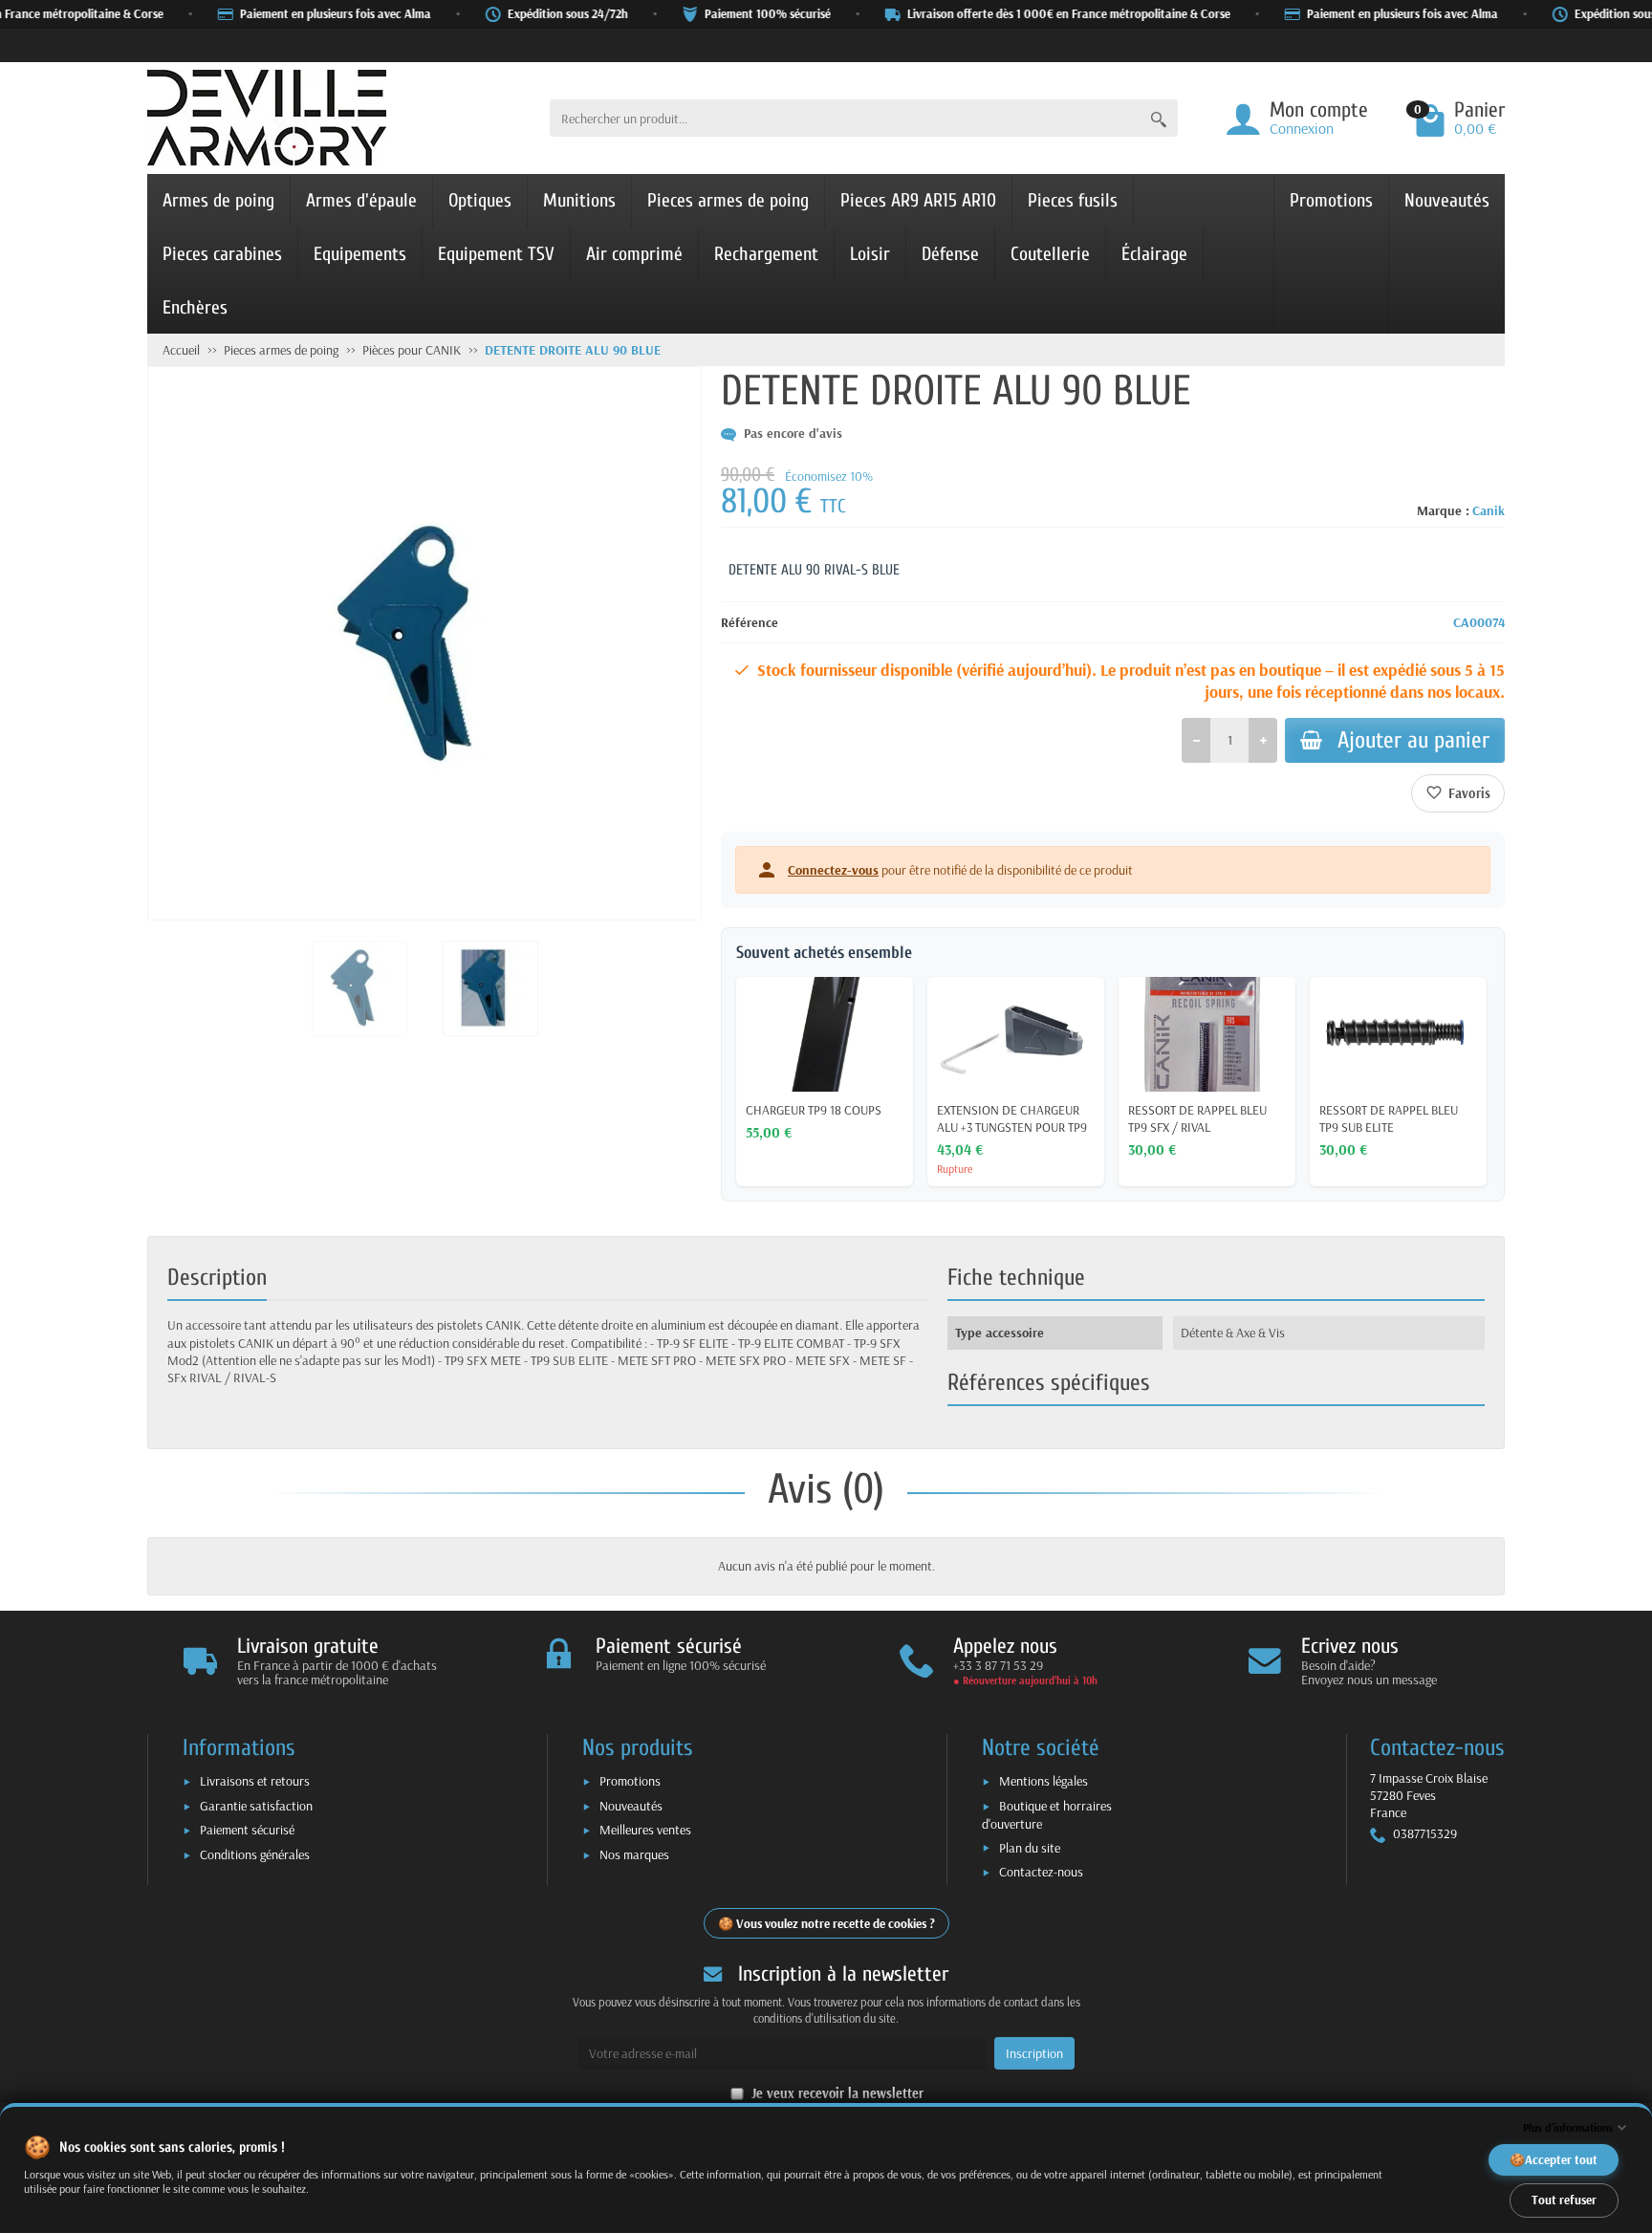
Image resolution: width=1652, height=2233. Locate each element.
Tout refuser (1564, 2200)
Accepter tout (1561, 2159)
